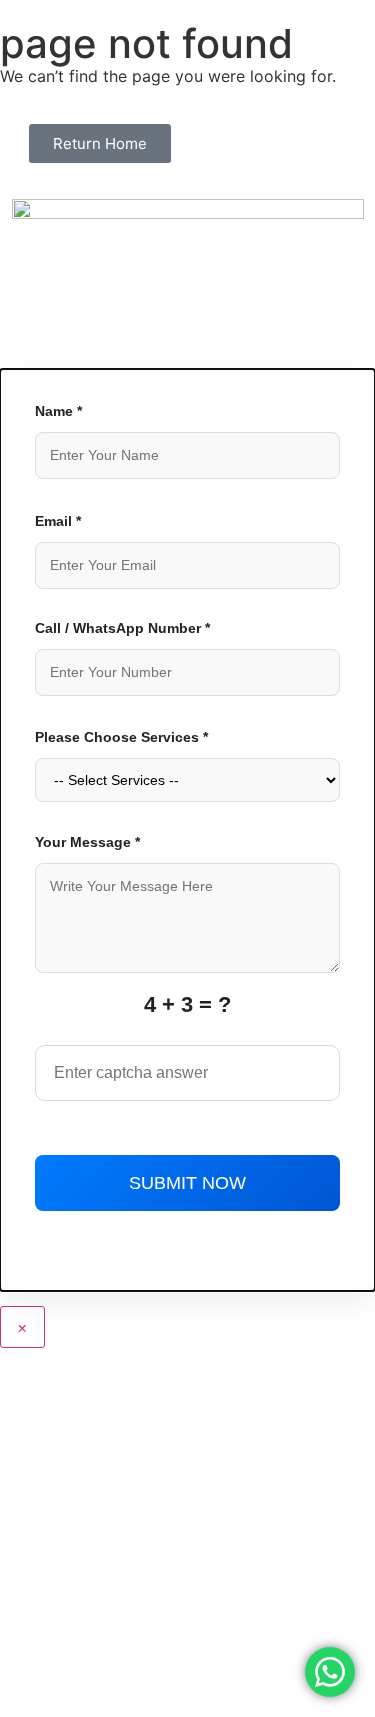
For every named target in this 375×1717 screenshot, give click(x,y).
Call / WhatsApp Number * (122, 628)
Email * (58, 521)
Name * (58, 411)
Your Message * (87, 842)
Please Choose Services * (121, 737)
